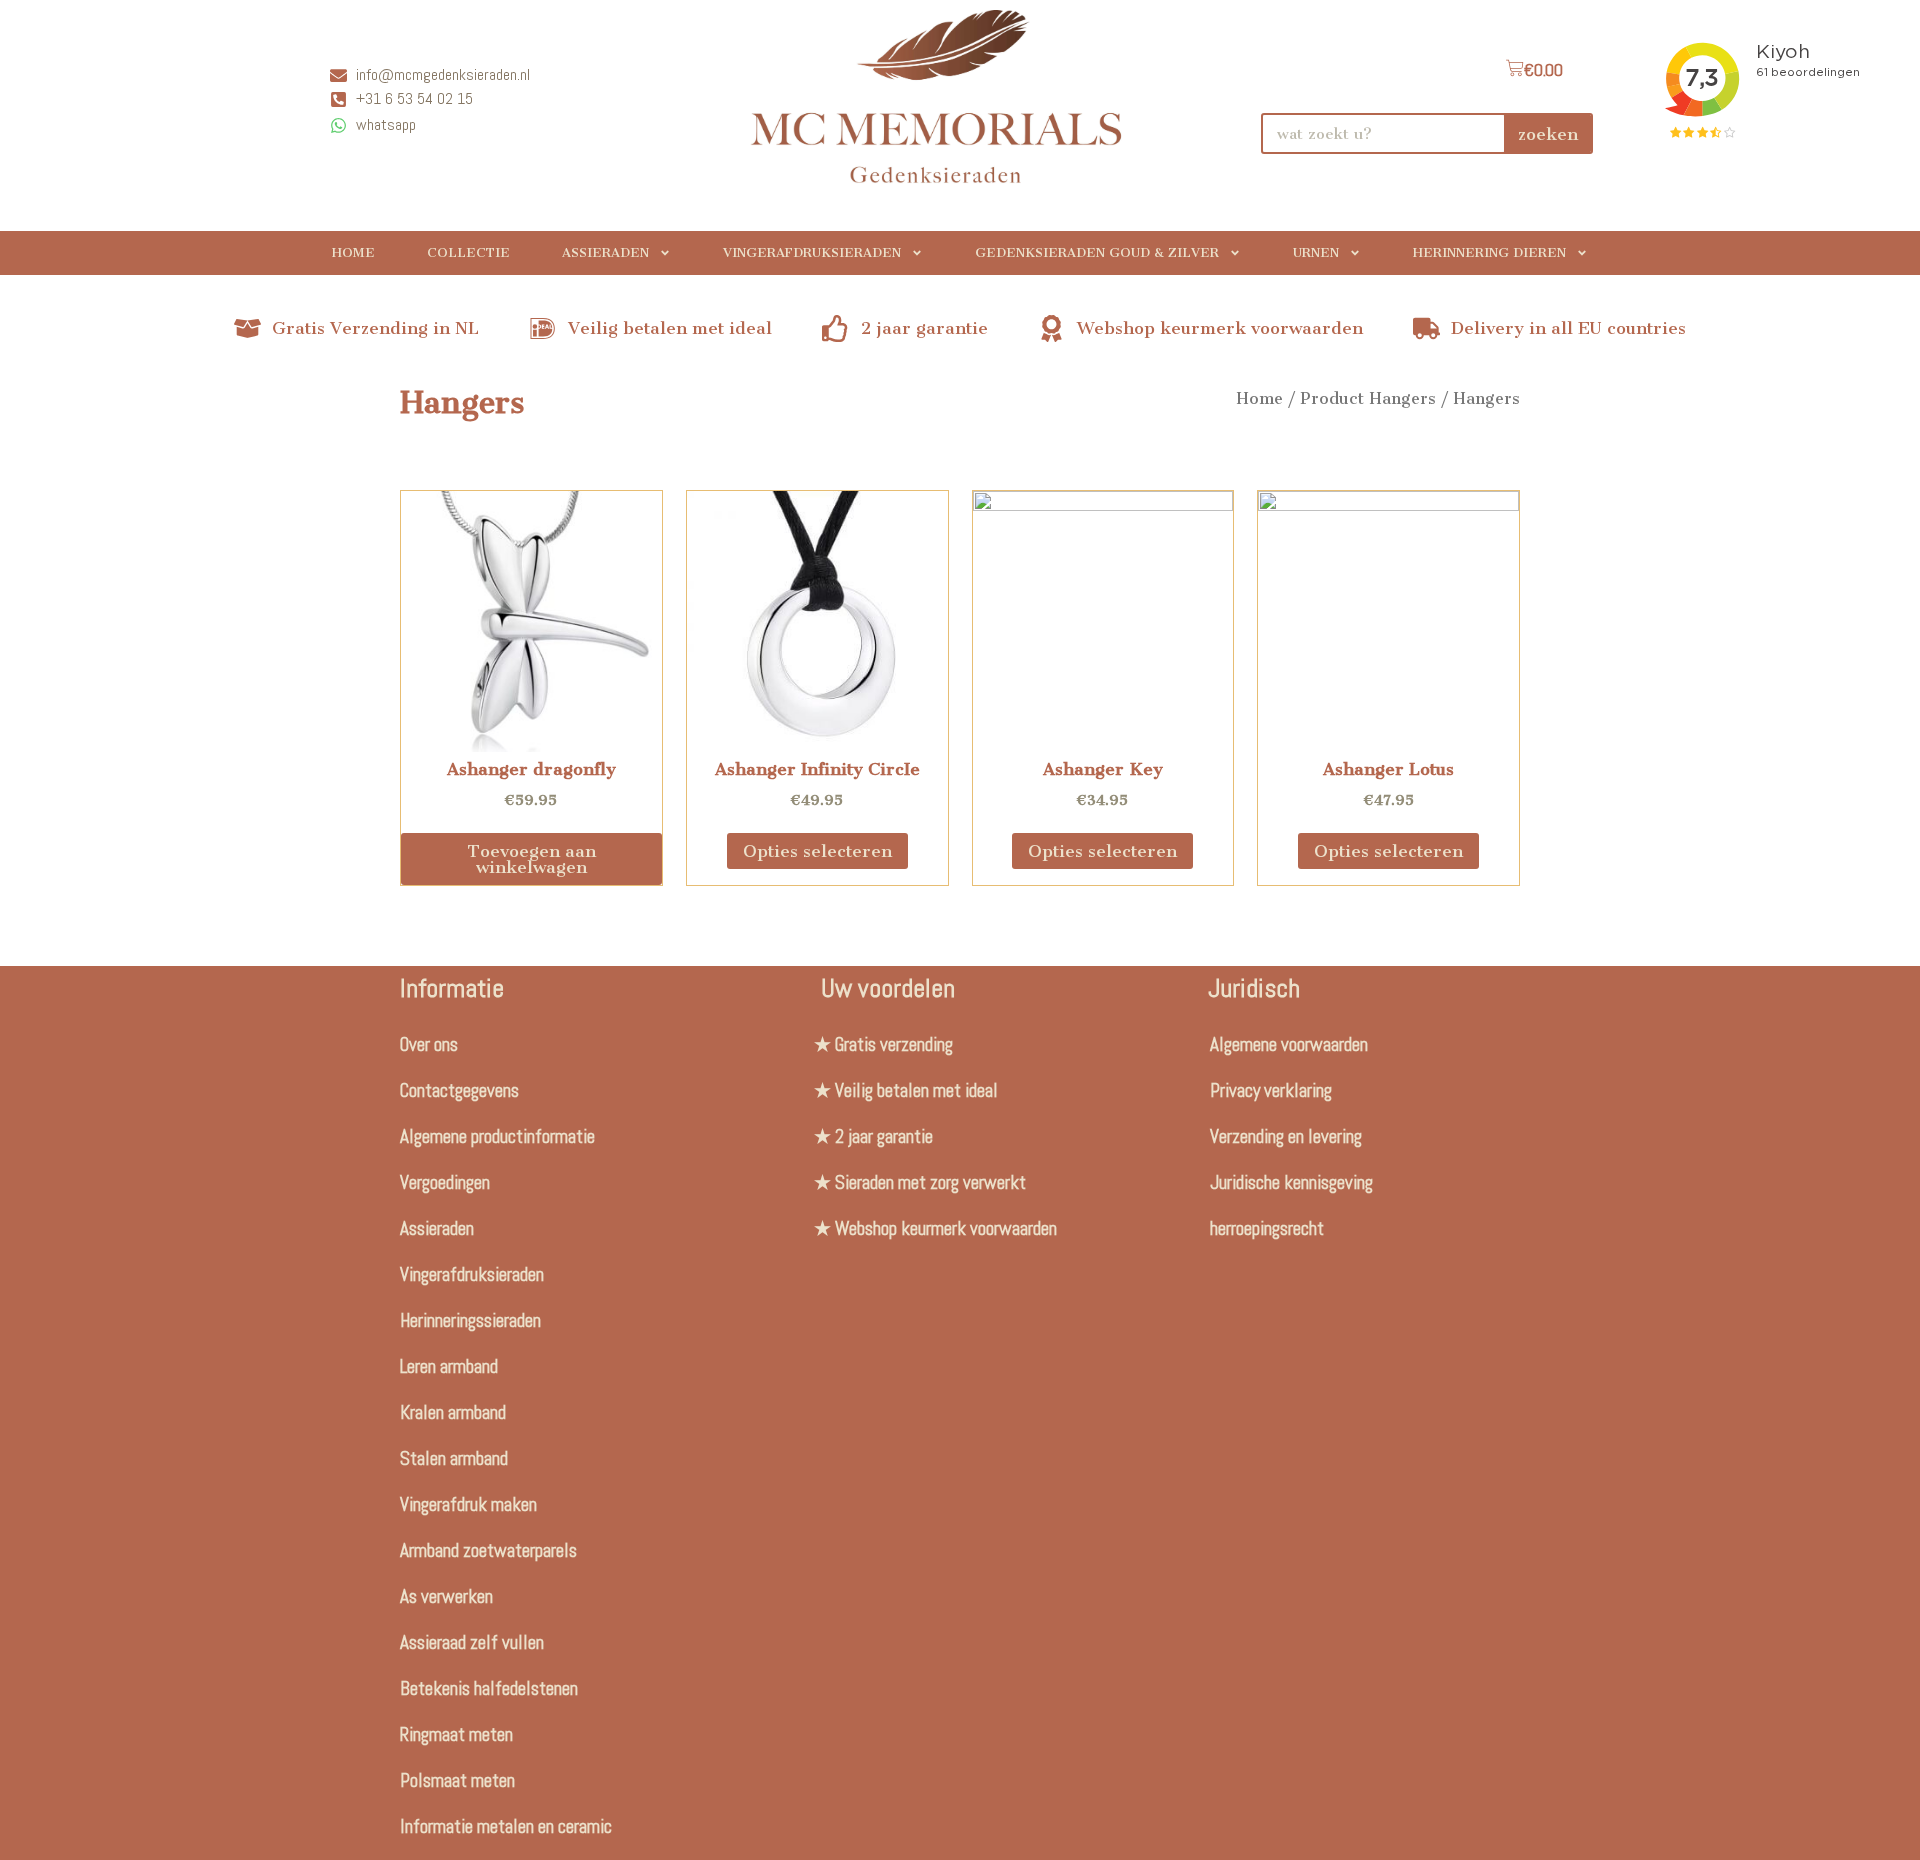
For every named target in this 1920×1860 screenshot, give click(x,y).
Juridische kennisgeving (1291, 1182)
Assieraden (605, 252)
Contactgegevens (459, 1090)
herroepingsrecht (1267, 1228)
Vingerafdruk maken (468, 1504)
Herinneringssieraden (470, 1320)
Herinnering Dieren (1489, 252)
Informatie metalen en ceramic (506, 1826)
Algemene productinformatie (497, 1136)
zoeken (1548, 134)
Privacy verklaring (1271, 1090)
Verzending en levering (1286, 1136)
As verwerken (446, 1596)
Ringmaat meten (456, 1734)
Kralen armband (453, 1412)
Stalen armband (454, 1458)
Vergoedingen (445, 1182)
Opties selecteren (817, 851)
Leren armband (449, 1366)
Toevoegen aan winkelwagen (531, 859)
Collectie (468, 252)
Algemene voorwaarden (1289, 1044)
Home (353, 252)
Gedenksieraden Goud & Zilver (1097, 252)
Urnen (1316, 252)
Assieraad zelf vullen (472, 1642)
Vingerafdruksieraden (812, 252)
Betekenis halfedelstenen (489, 1688)
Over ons (429, 1044)
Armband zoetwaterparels (488, 1550)
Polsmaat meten (457, 1780)
